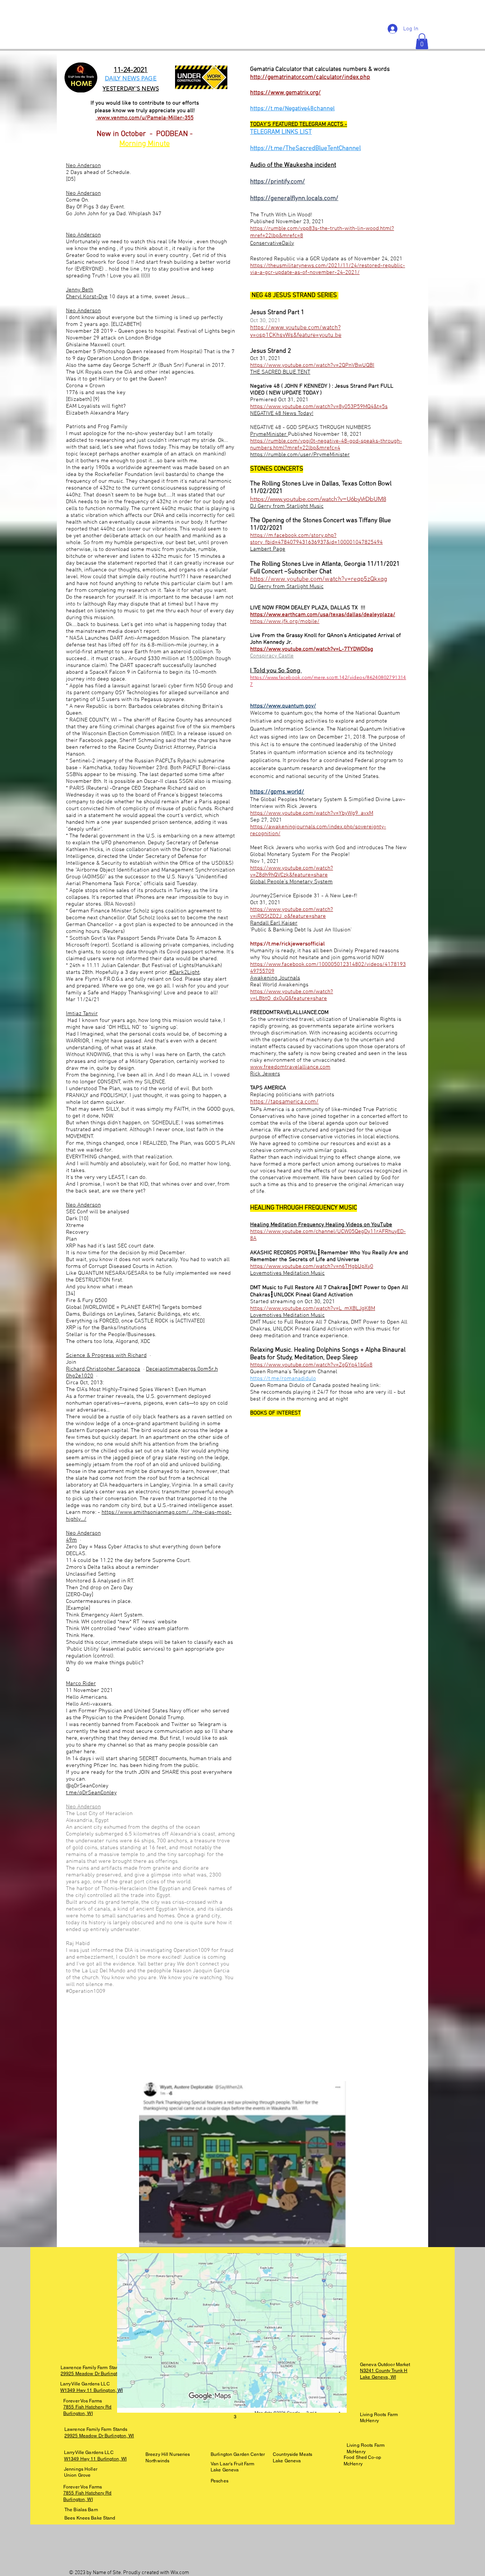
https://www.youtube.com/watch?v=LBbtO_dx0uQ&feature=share (292, 995)
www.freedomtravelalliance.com (290, 1067)
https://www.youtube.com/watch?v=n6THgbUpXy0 (312, 1266)
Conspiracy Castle (272, 656)
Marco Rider (81, 1684)
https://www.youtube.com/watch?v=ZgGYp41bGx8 (311, 1365)
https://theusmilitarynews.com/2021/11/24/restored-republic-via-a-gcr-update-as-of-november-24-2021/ (328, 269)
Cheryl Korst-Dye (87, 297)
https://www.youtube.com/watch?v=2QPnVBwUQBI (312, 365)
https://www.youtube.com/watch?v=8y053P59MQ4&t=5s (319, 407)
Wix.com (180, 2573)
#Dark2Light (185, 972)
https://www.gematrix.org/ (286, 93)
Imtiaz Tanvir (82, 1014)
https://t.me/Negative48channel (292, 109)
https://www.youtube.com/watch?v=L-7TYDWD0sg (312, 649)
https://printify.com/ (278, 182)
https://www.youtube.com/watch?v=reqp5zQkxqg (319, 579)
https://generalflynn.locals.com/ (294, 199)
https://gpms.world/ (277, 792)
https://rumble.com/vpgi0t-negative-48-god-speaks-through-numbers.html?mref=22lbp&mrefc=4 (326, 444)
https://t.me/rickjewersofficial (287, 944)
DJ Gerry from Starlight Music (287, 506)
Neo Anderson (83, 166)
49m (71, 1540)
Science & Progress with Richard (106, 1355)
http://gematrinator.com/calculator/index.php (310, 77)
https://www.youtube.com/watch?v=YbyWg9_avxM (312, 813)
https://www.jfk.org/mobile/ (285, 621)
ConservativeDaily (272, 243)
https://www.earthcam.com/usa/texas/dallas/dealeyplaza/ (323, 615)
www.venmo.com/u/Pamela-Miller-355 (145, 118)
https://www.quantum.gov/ (283, 706)
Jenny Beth (80, 290)
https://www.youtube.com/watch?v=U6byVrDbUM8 (318, 499)
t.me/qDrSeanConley (91, 1793)
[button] (422, 41)
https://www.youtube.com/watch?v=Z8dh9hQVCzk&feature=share (292, 872)
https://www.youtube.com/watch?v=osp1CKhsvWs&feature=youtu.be (296, 332)
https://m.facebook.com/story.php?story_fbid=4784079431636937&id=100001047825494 (316, 539)
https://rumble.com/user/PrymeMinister (300, 455)
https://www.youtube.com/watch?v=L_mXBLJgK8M (313, 1308)
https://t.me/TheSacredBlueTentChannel (305, 149)
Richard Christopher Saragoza (103, 1369)
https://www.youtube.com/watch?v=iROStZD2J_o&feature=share (292, 913)
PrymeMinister (269, 434)
